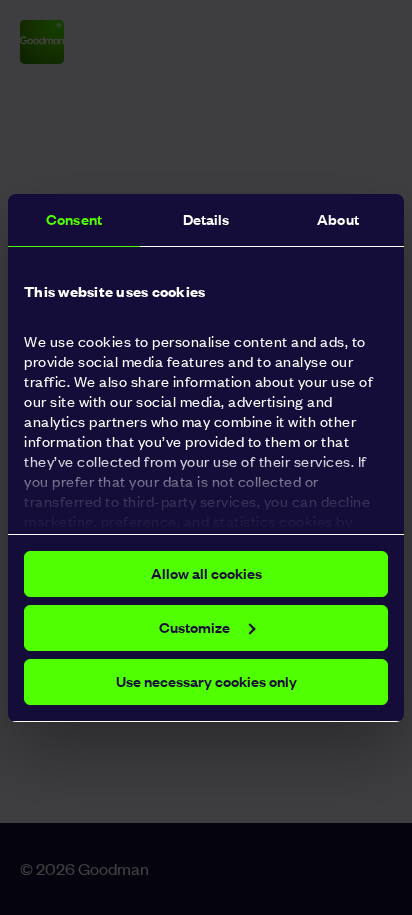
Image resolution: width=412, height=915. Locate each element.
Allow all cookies (206, 573)
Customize (194, 627)
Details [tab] (206, 219)
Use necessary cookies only (206, 681)
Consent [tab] (74, 219)
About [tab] (338, 219)
